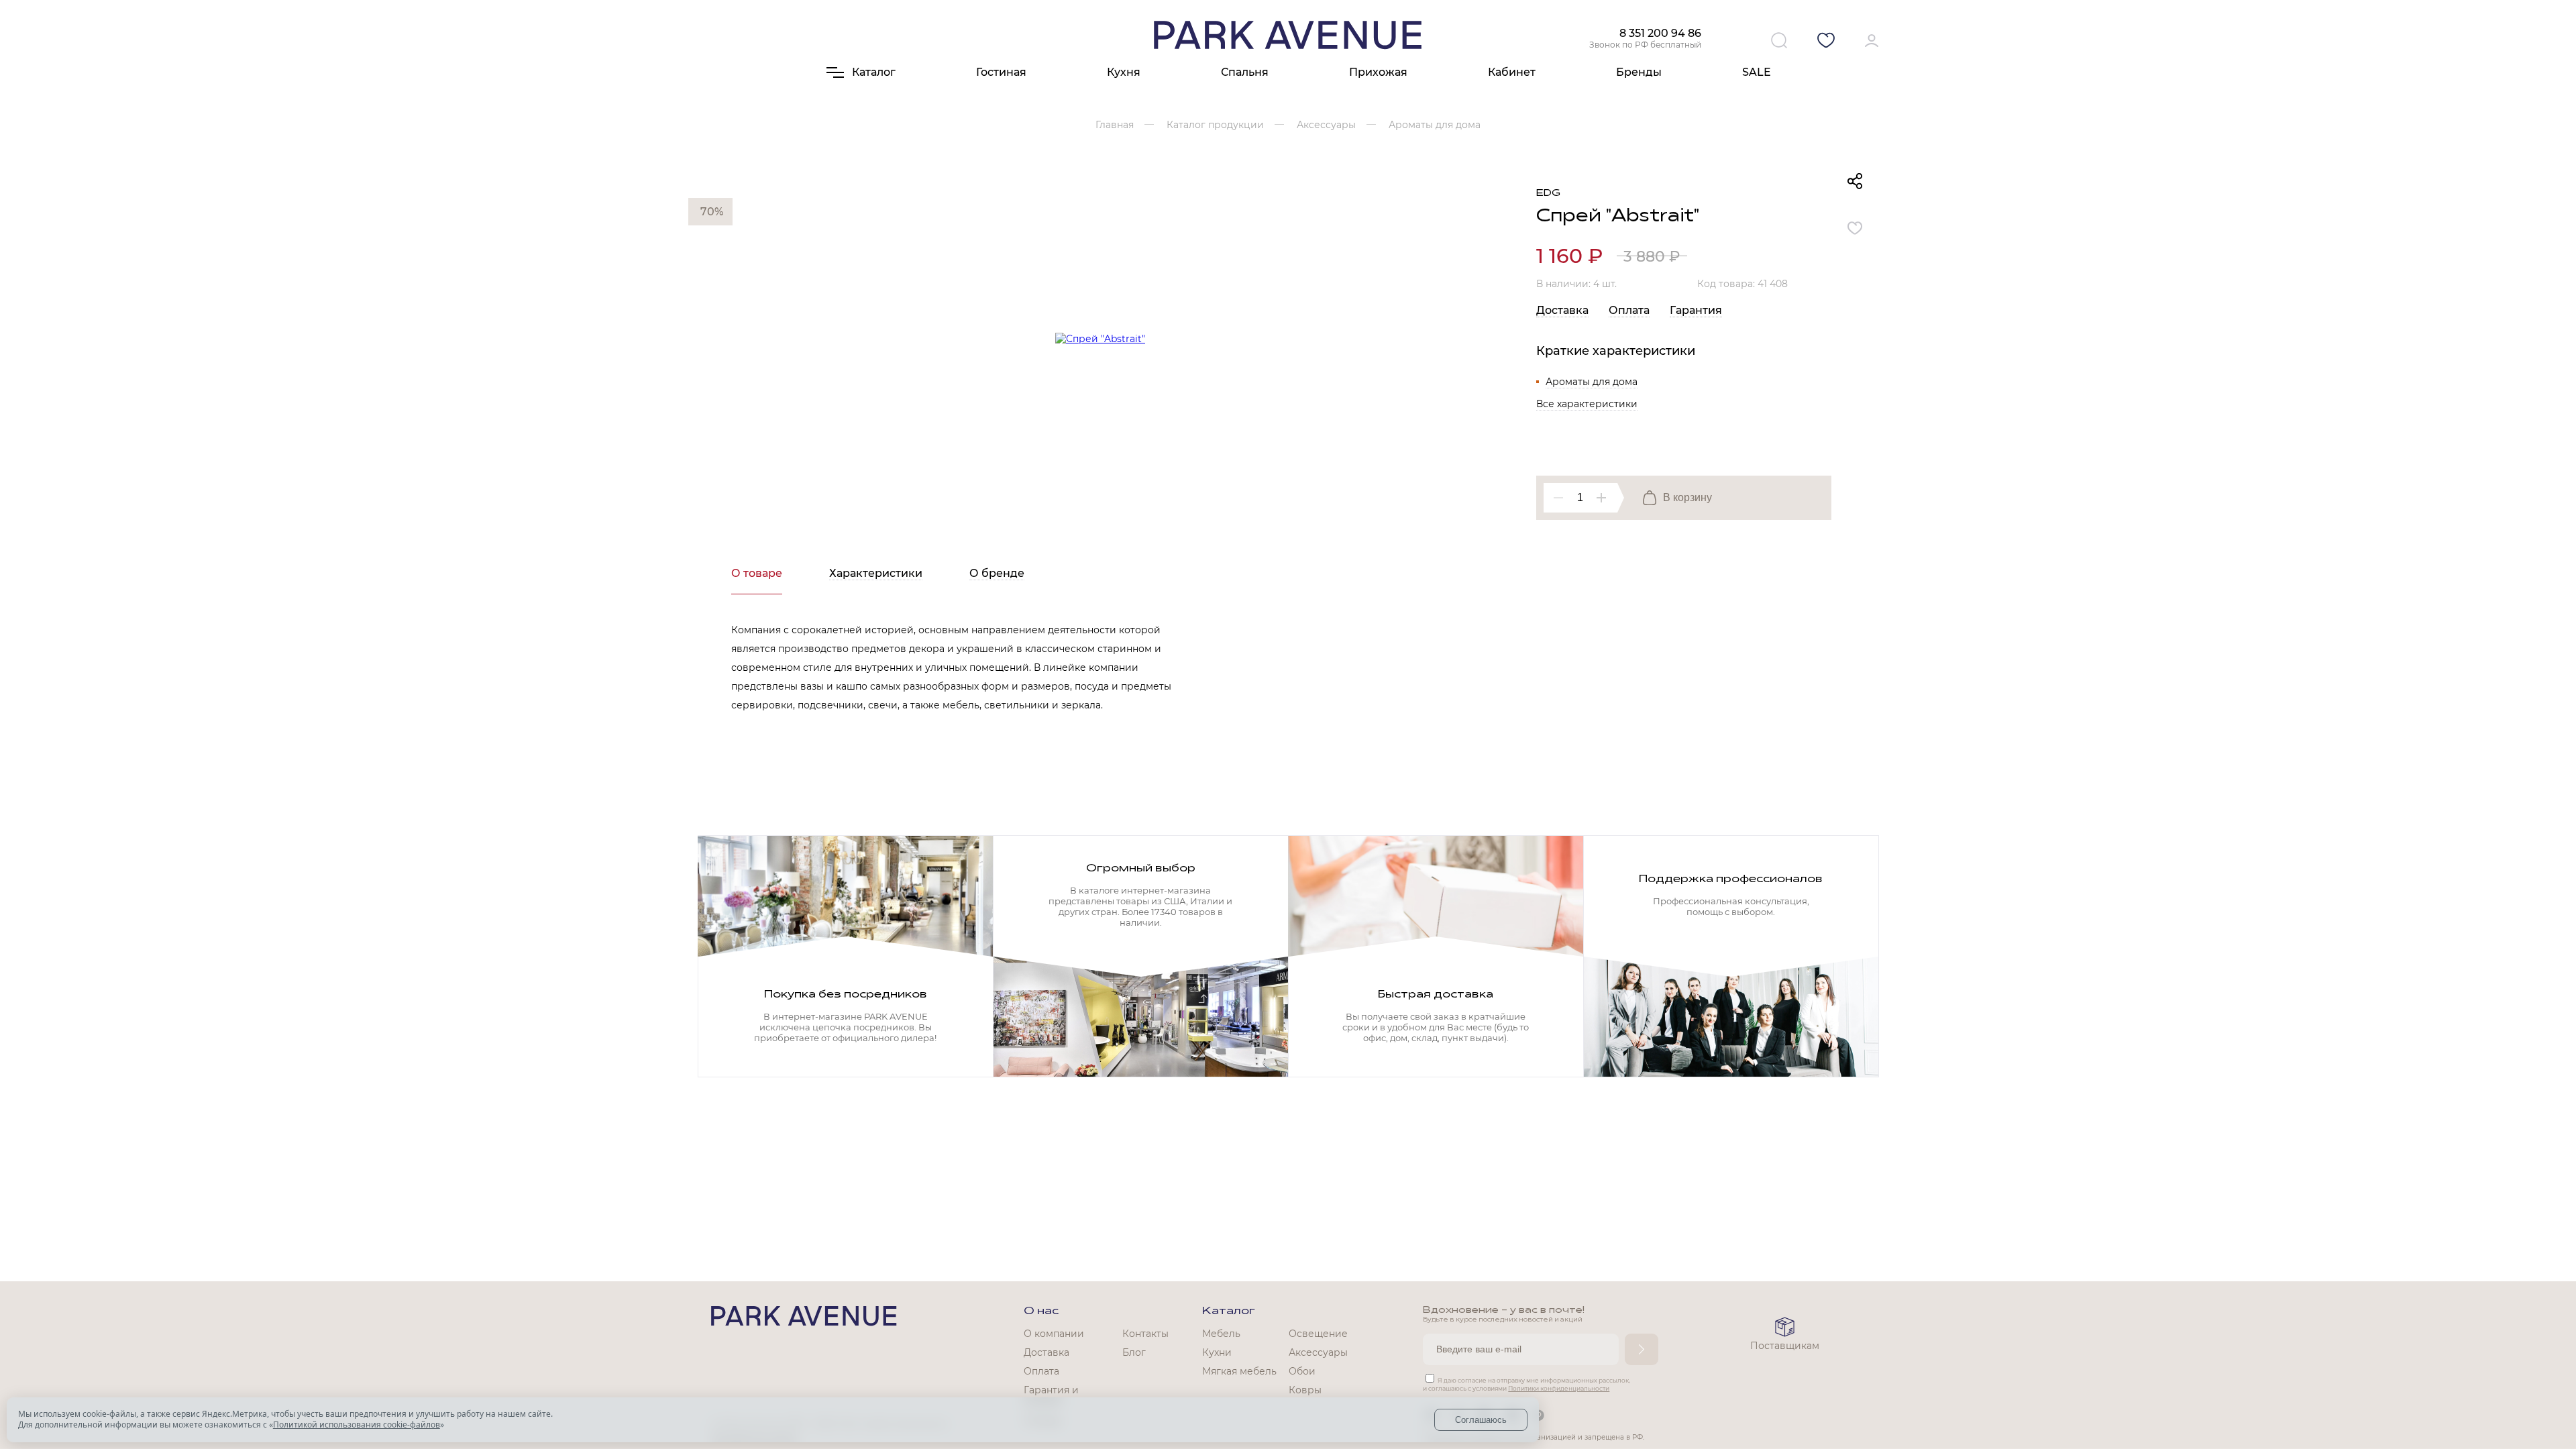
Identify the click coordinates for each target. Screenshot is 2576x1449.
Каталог (1229, 1311)
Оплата (1629, 310)
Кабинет (1512, 72)
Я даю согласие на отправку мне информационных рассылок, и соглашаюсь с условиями (1526, 1384)
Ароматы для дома (1592, 382)
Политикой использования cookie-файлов (357, 1425)
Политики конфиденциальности (1559, 1388)
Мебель (1221, 1334)
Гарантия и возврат (1051, 1396)
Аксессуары (1318, 1352)
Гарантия (1696, 310)
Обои (1302, 1371)
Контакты (1145, 1334)
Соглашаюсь (1481, 1420)
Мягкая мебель (1239, 1371)
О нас (1041, 1311)
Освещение (1318, 1334)
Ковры (1305, 1390)
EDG (1548, 194)
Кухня (1124, 72)
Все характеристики (1587, 404)
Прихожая (1378, 72)
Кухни (1217, 1352)
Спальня (1245, 72)
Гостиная (1001, 72)
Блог (1134, 1352)
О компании (1054, 1334)
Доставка (1562, 310)
